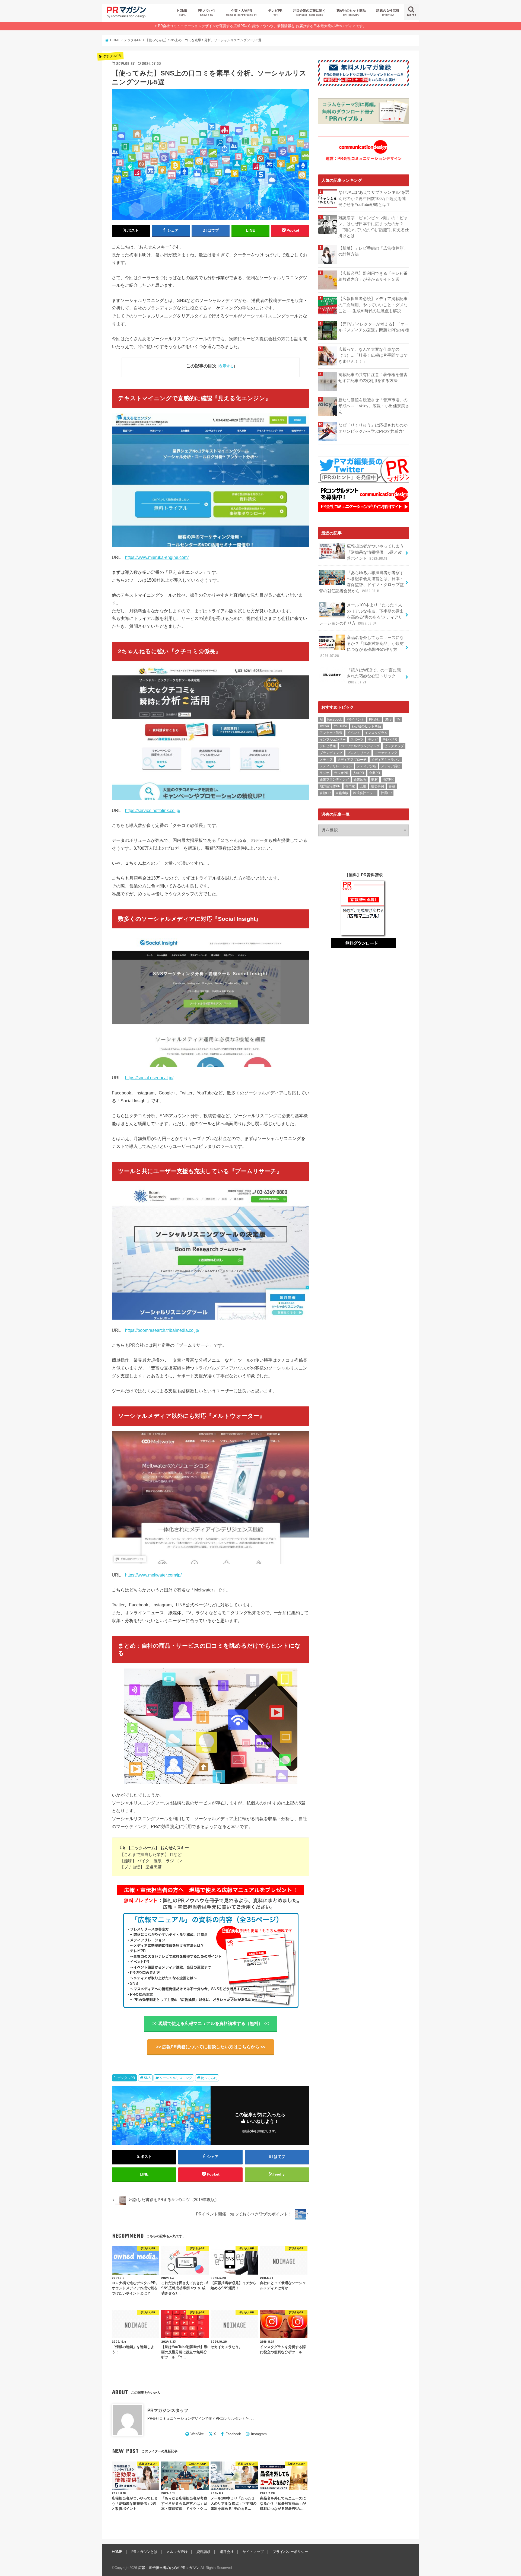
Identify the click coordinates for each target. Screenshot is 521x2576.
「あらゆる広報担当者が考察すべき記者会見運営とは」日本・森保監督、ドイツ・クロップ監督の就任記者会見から (361, 582)
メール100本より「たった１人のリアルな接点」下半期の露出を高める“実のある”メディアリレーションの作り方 (361, 614)
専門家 (350, 786)
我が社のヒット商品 (351, 12)
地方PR (388, 779)
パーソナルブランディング (360, 746)
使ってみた (209, 2078)
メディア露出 (391, 766)
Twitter (324, 726)
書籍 (392, 786)
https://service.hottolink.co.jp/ (153, 810)
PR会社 (375, 719)
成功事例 (377, 786)
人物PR (359, 773)
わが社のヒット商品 (366, 726)
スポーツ (357, 740)
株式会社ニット (364, 793)
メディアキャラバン (386, 760)
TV (398, 719)
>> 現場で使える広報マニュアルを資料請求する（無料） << (211, 2023)
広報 (363, 786)
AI (321, 719)
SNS (147, 2078)
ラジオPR (341, 773)
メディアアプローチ (352, 760)
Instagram (259, 2434)
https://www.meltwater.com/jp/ (153, 1575)
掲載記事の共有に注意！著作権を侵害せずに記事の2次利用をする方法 (373, 378)
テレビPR (275, 12)
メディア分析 (367, 766)
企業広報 (360, 779)
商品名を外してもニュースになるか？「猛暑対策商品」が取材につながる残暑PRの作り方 (362, 647)
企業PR (375, 773)
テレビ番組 (328, 746)
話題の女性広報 (388, 12)
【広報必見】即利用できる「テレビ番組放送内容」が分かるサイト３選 (373, 276)
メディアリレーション (336, 766)
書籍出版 (342, 793)
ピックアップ (394, 746)
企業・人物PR (242, 12)
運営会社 (227, 2552)
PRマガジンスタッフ (168, 2410)
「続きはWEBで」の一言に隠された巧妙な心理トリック (374, 676)
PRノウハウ (207, 12)
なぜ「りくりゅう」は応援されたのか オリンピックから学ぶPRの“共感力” (374, 428)
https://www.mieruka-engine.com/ (157, 557)
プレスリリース (358, 753)
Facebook (233, 2434)
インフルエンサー (333, 740)
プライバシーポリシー (290, 2552)
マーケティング (386, 753)
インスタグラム (376, 733)
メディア (326, 760)
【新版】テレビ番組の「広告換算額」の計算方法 (373, 251)
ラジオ (325, 773)
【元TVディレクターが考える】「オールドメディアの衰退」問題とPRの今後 (374, 327)
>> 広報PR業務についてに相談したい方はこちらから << (211, 2047)
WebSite (197, 2434)
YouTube (340, 726)
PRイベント (355, 719)
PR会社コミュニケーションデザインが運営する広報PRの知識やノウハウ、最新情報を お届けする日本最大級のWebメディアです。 (262, 26)
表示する (226, 366)
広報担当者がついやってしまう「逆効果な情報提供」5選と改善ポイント (375, 552)
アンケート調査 (331, 733)
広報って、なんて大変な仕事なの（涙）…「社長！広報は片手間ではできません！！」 (373, 355)
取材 (374, 779)
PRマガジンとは (144, 2552)
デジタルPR (126, 2078)
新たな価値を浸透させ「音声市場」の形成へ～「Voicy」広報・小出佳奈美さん (374, 406)
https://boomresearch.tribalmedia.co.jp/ (162, 1330)
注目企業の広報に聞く (309, 12)
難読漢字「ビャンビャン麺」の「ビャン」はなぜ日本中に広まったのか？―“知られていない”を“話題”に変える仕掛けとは (374, 227)
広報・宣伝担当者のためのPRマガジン (169, 2568)
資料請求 (204, 2552)
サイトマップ (253, 2552)
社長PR (386, 793)
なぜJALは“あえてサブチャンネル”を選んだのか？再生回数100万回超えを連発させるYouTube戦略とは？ (374, 198)
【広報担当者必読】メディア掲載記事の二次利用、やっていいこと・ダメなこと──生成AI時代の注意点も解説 (373, 305)
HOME (182, 12)
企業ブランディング (334, 779)
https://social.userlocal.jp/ (149, 1078)
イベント (354, 733)
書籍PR (325, 793)
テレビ (373, 740)
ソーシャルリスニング (176, 2078)
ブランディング (331, 753)
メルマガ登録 (177, 2552)
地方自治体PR (330, 786)
